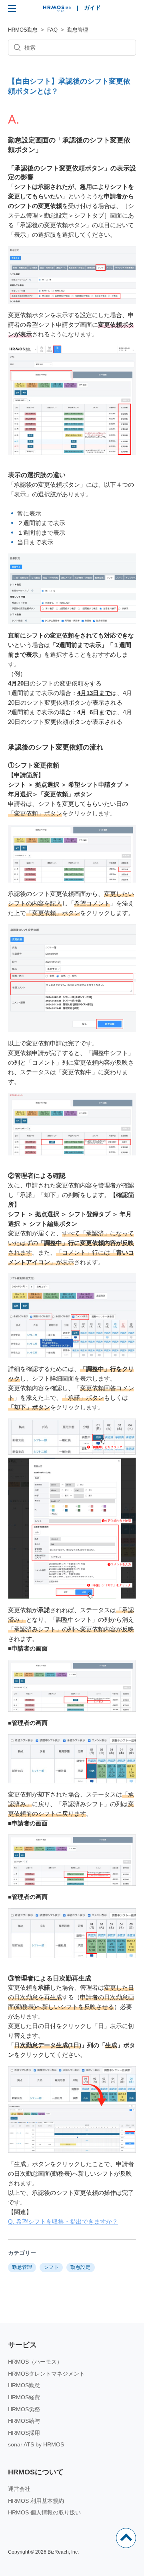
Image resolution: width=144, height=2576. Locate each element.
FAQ (52, 30)
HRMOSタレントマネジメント (46, 2374)
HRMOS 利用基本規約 (36, 2501)
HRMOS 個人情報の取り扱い (44, 2512)
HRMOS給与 (24, 2421)
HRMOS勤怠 (23, 30)
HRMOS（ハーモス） (35, 2362)
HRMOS (57, 10)
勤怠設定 (80, 2267)
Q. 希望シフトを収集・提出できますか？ (63, 2221)
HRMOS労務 (24, 2409)
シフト (51, 2267)
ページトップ (126, 2538)
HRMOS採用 (24, 2433)
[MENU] (12, 8)
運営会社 (19, 2489)
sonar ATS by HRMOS (36, 2444)
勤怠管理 (78, 30)
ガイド (92, 8)
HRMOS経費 (24, 2397)
